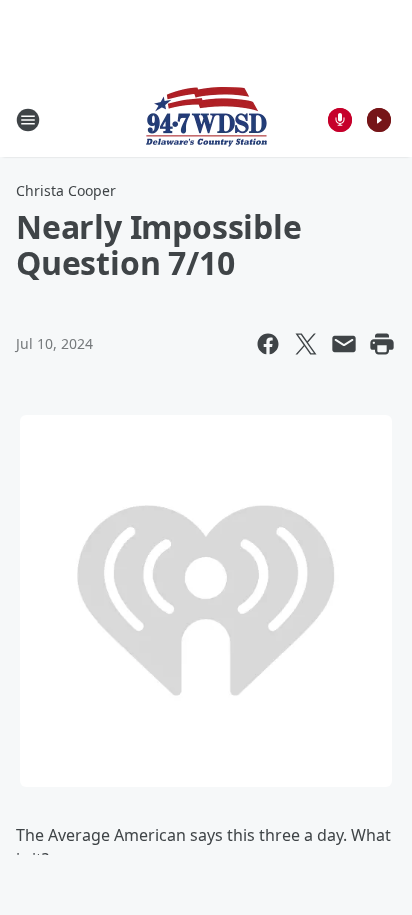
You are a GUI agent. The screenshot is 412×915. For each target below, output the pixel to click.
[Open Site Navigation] (28, 120)
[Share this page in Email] (344, 344)
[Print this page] (382, 344)
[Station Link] (206, 119)
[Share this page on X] (306, 344)
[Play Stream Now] (379, 120)
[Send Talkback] (340, 120)
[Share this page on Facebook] (268, 344)
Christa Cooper (66, 190)
